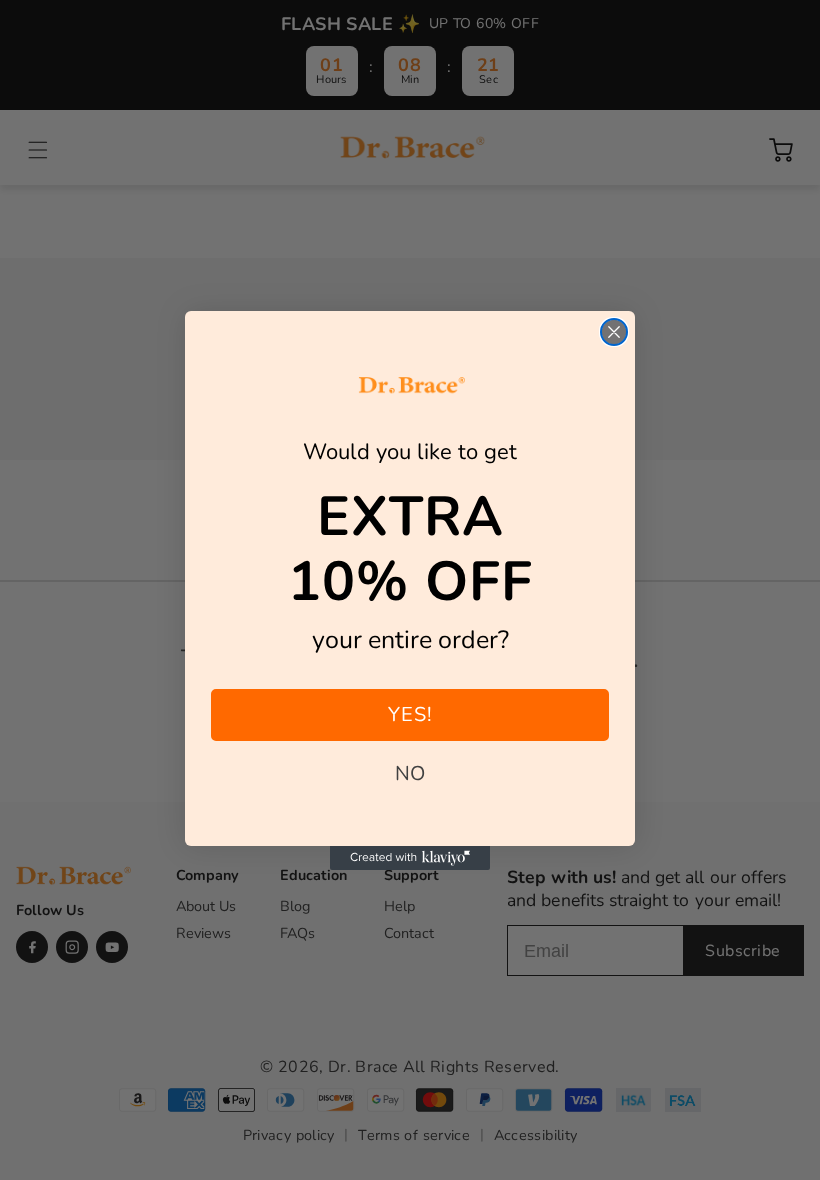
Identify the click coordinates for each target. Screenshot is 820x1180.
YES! (410, 714)
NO (410, 773)
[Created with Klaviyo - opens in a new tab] (410, 858)
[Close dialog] (614, 332)
